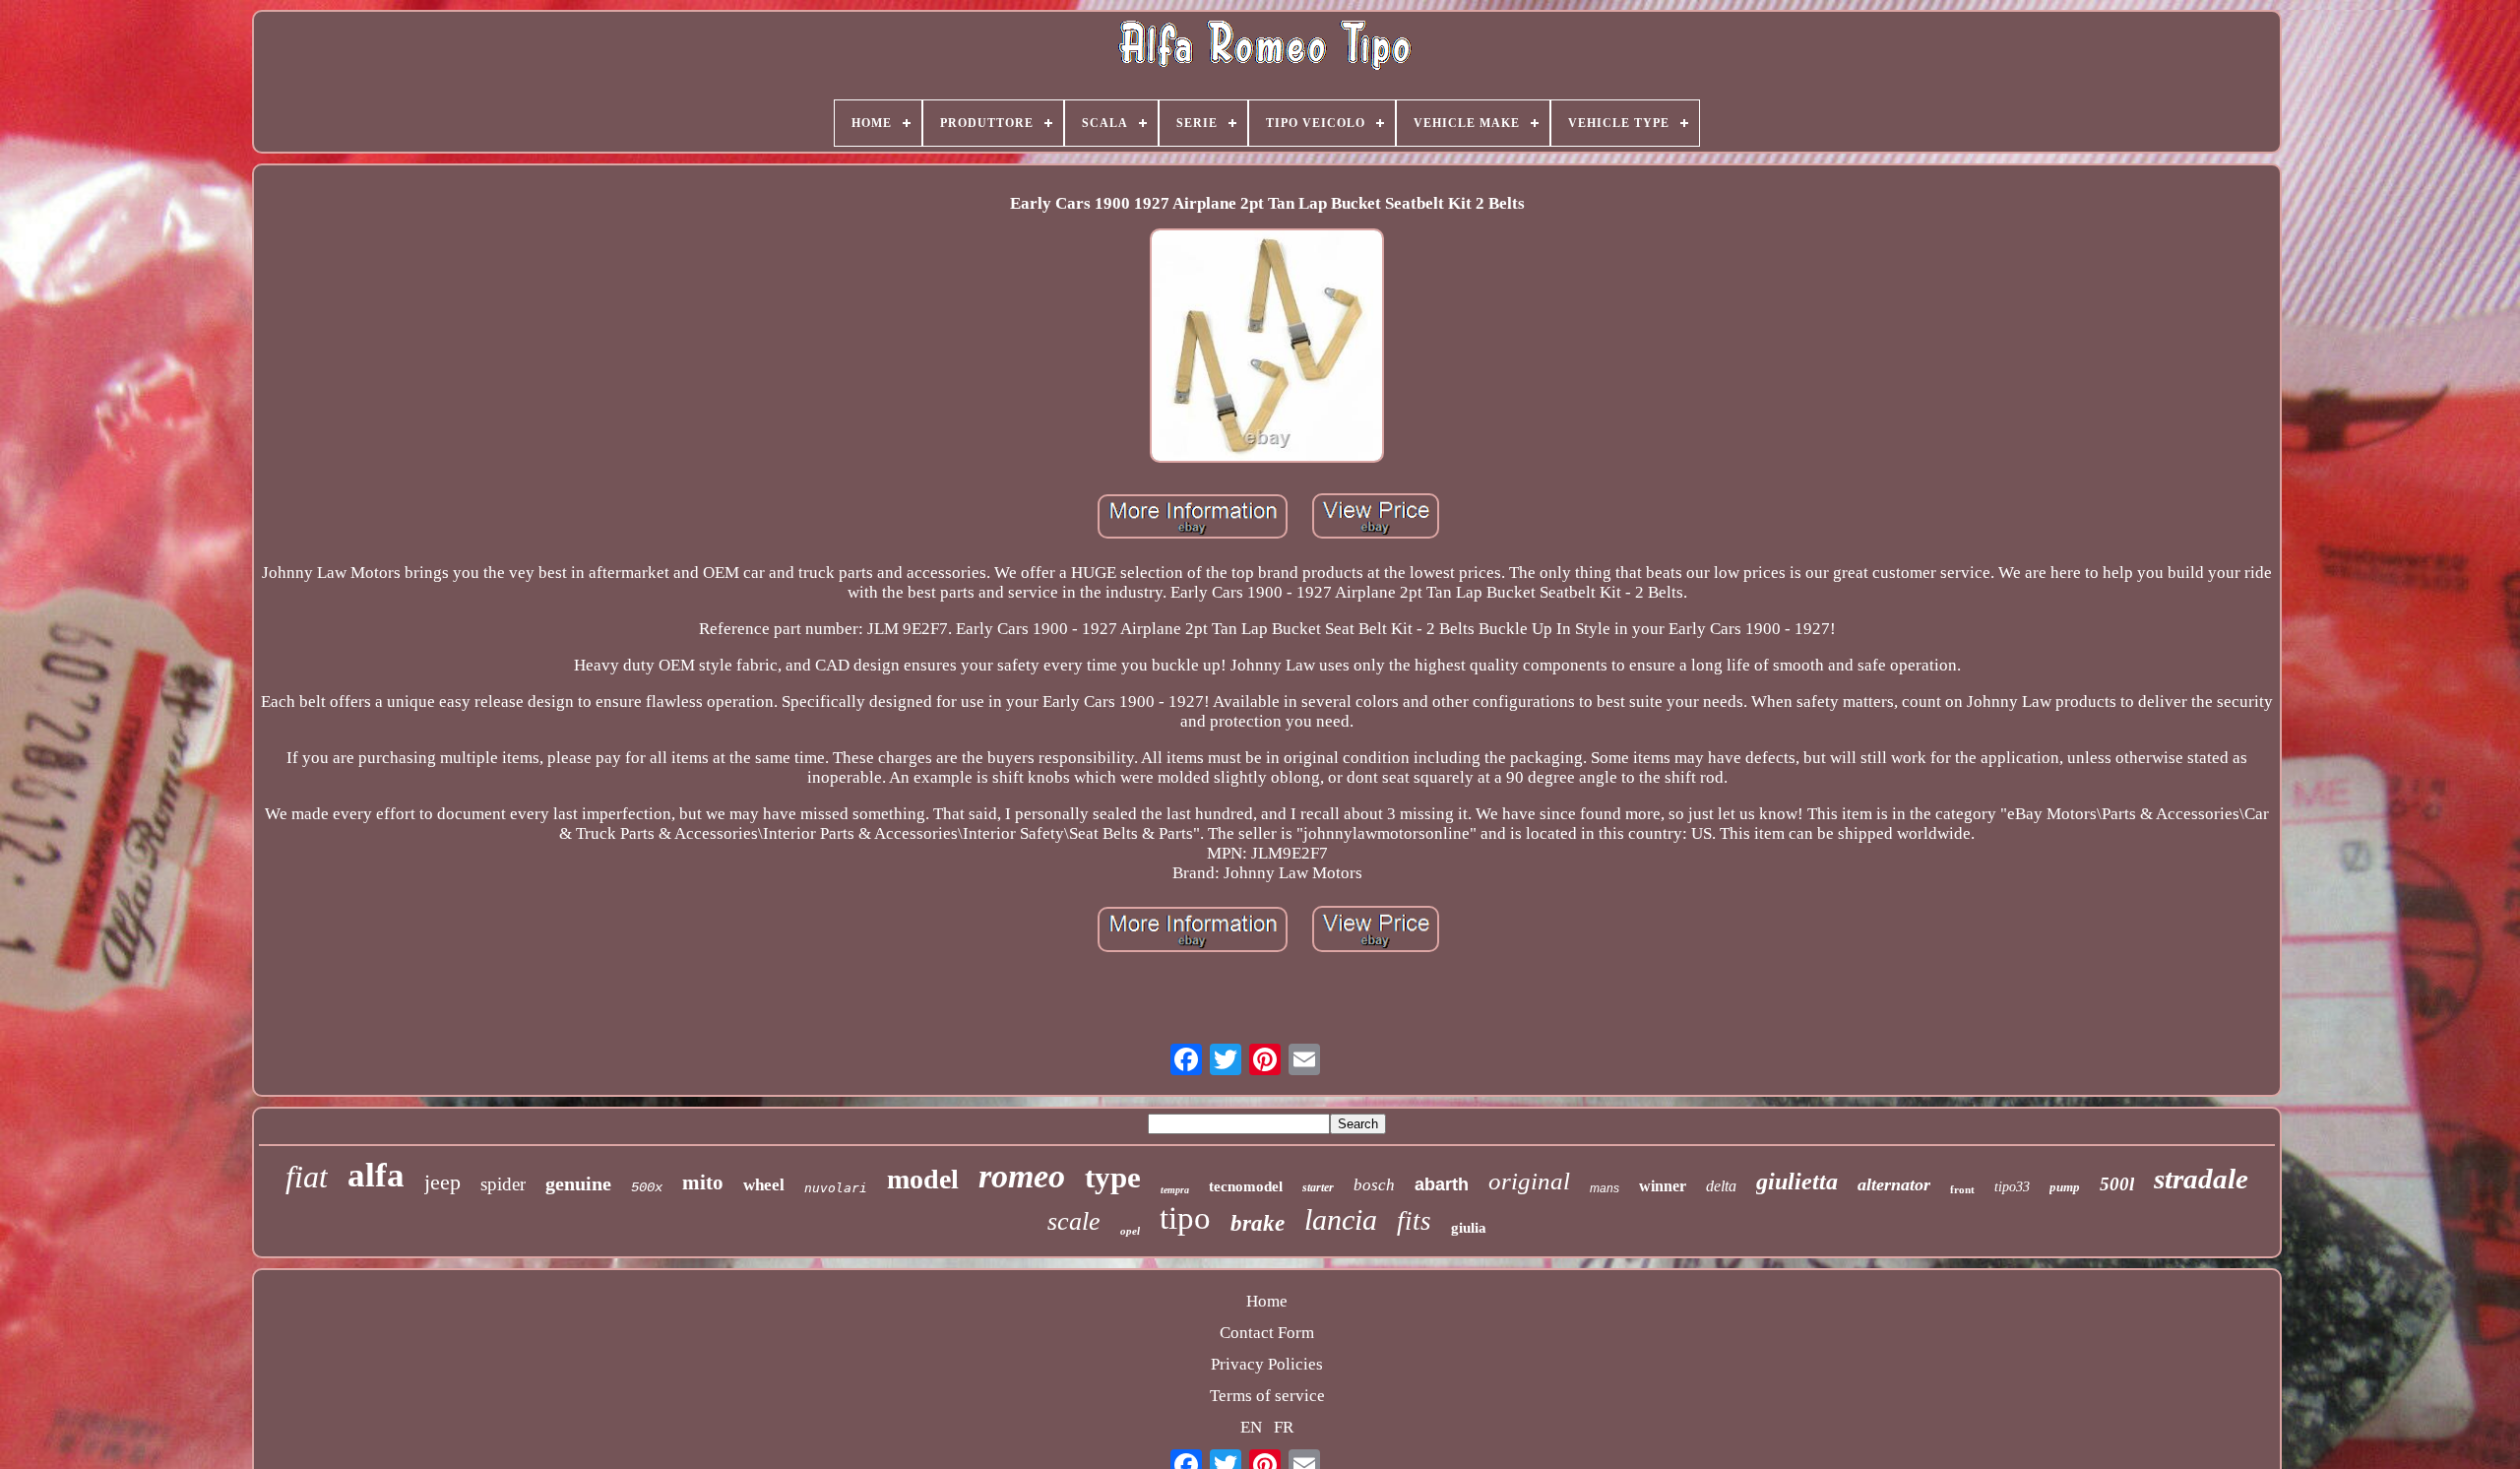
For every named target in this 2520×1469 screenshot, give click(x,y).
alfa (376, 1175)
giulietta (1797, 1182)
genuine (578, 1183)
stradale (2201, 1179)
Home (1267, 1301)
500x (647, 1187)
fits (1414, 1221)
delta (1721, 1186)
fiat (307, 1177)
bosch (1374, 1185)
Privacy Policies (1267, 1364)
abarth (1442, 1184)
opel (1130, 1231)
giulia (1469, 1228)
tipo (1185, 1218)
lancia (1341, 1219)
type (1113, 1177)
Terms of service (1267, 1396)
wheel (764, 1185)
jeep (442, 1182)
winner (1663, 1186)
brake (1258, 1223)
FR (1284, 1427)
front (1962, 1189)
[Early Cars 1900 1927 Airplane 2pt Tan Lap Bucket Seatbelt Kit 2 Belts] (1267, 348)
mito (703, 1182)
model (923, 1179)
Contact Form (1267, 1333)
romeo (1022, 1176)
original (1529, 1181)
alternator (1894, 1184)
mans (1605, 1188)
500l (2117, 1184)
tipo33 (2012, 1187)
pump (2065, 1187)
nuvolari (836, 1188)
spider (503, 1184)
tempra (1175, 1190)
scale (1074, 1221)
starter (1318, 1187)
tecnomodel (1246, 1186)
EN (1251, 1427)
